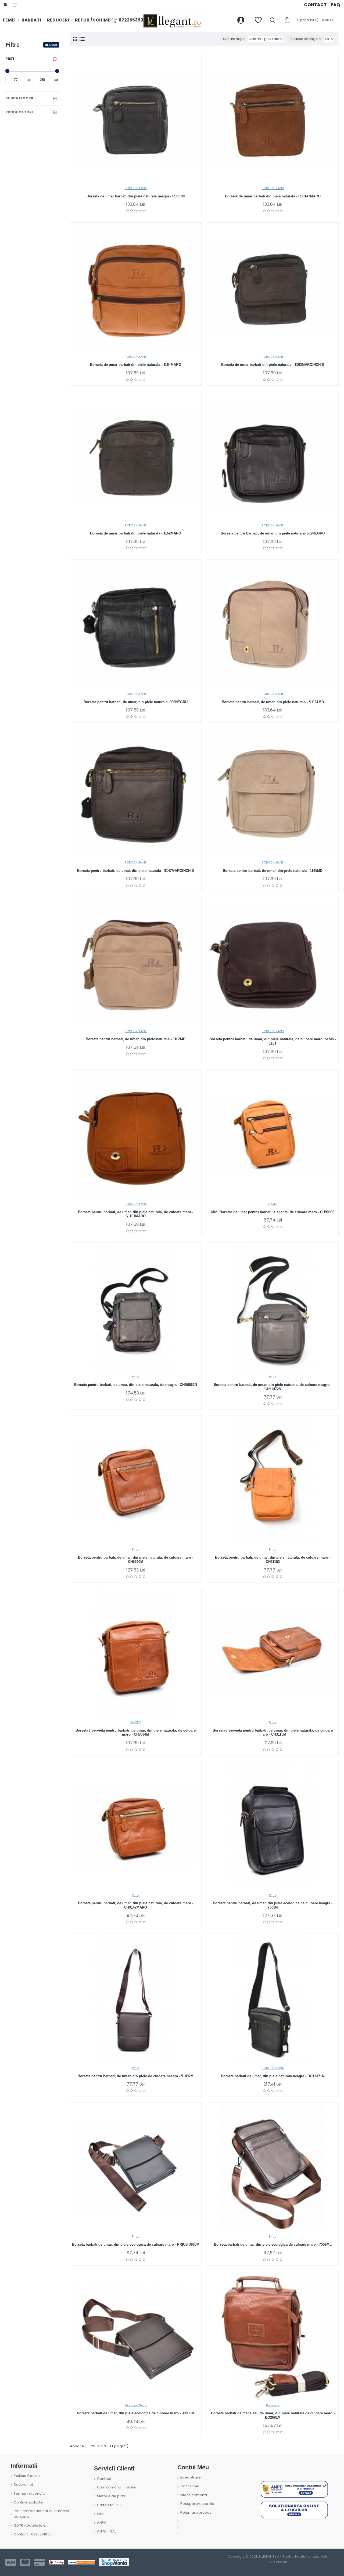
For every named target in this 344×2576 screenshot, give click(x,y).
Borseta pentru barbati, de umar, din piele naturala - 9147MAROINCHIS (136, 871)
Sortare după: (234, 39)
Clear (53, 45)
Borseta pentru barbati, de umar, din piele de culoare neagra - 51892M (136, 2076)
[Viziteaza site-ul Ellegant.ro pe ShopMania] (114, 2562)
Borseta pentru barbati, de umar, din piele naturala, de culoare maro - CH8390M (136, 1560)
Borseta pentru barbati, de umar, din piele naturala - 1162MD (136, 1039)
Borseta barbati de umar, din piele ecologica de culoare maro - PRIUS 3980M (136, 2244)
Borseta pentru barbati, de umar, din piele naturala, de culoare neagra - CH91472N (273, 1387)
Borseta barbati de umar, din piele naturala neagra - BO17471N (273, 2076)
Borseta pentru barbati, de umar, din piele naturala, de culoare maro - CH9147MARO (136, 1905)
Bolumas (273, 2405)
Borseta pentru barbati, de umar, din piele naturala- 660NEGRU (136, 702)
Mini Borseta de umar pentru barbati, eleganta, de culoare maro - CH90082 (273, 1212)
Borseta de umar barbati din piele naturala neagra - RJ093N (136, 196)
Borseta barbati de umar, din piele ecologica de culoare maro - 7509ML (273, 2244)
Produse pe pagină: (306, 39)
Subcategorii (19, 98)
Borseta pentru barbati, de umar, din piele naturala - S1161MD (273, 702)
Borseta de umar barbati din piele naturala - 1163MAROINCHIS (273, 365)
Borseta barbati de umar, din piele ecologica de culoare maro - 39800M (136, 2413)
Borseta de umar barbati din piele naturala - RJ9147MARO (273, 196)
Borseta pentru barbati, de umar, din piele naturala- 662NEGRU (273, 533)
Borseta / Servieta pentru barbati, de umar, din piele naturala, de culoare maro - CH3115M (273, 1733)
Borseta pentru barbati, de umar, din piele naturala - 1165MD (273, 871)
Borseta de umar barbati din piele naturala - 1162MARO (136, 533)
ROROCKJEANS (136, 188)
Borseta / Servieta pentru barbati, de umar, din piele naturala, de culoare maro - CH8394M (136, 1733)
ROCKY (273, 1204)
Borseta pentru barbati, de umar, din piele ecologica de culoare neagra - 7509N (273, 1905)
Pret (10, 59)
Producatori (19, 112)
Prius (136, 1377)
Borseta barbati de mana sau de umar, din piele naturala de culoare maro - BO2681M (273, 2415)
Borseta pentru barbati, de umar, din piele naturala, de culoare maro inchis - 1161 (273, 1041)
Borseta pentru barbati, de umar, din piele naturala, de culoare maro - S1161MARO (136, 1214)
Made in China (136, 2405)
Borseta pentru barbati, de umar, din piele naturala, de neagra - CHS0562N (136, 1385)
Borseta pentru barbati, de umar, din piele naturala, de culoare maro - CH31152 (273, 1560)
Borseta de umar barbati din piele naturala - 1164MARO (136, 365)
